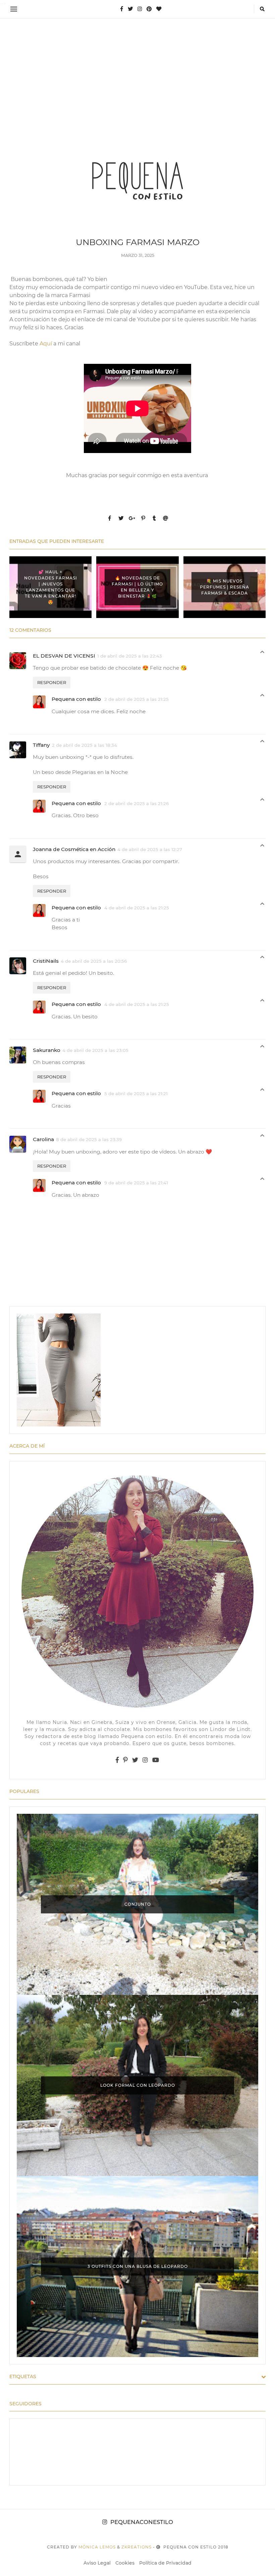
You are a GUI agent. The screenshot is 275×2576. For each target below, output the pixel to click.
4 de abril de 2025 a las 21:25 (137, 908)
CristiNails (46, 961)
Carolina (43, 1139)
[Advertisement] (137, 72)
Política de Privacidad (165, 2563)
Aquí (46, 344)
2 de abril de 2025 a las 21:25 (136, 699)
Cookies (125, 2563)
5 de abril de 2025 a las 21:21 (136, 1094)
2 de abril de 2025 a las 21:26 (136, 803)
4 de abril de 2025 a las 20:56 (94, 961)
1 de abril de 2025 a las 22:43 (130, 656)
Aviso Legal (97, 2563)
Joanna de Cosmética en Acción (74, 849)
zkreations (136, 2547)
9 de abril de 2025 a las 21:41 (136, 1183)
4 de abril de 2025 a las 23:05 (95, 1050)
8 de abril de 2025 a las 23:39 (89, 1139)
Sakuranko (47, 1050)
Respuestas (262, 654)
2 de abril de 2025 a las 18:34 (85, 745)
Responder (52, 682)
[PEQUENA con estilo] (137, 180)
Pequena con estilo (77, 699)
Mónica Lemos (97, 2547)
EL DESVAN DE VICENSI (64, 656)
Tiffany (41, 745)
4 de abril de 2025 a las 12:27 (150, 849)
